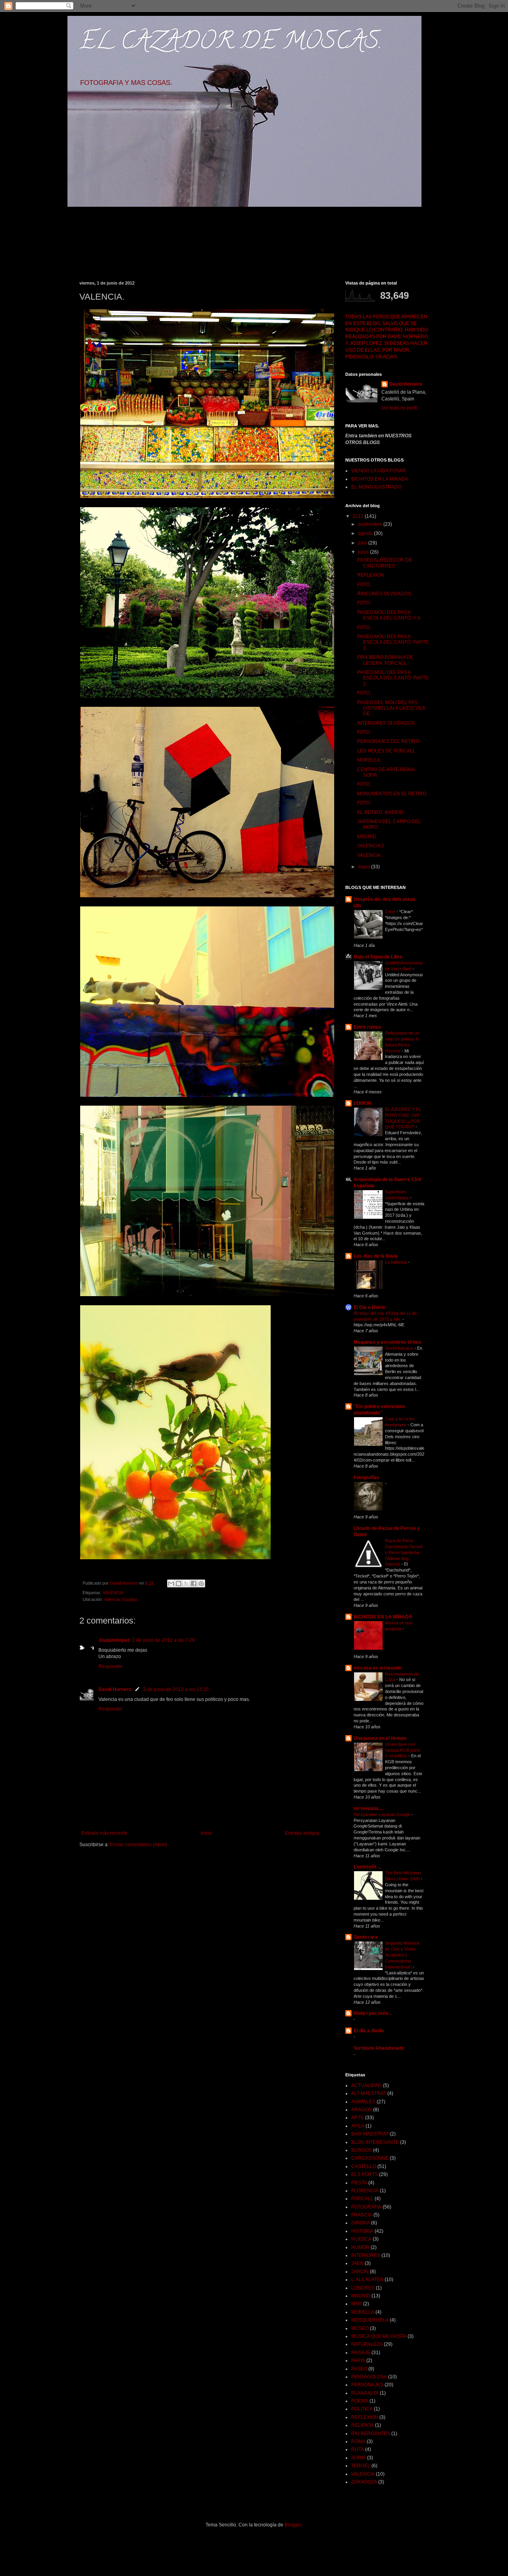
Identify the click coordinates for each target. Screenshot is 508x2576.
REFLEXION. (371, 575)
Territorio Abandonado (379, 2048)
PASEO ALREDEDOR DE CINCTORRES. (385, 563)
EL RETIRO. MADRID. (381, 812)
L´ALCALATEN (367, 2280)
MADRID (361, 2296)
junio (364, 552)
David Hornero (115, 1689)
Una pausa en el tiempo (380, 1738)
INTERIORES (366, 2255)
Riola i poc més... (373, 2013)
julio (363, 543)
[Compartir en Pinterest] (201, 1583)
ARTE (358, 2118)
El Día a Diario (369, 1307)
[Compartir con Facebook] (194, 1583)
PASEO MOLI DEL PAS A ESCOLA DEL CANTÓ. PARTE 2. (393, 678)
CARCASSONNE (370, 2158)
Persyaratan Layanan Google (383, 1814)
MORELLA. (369, 760)
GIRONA (361, 2223)
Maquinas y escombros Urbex (388, 1342)
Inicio (206, 1833)
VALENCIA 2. (371, 846)
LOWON (363, 1103)
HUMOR (360, 2247)
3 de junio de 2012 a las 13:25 (176, 1689)
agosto (366, 533)
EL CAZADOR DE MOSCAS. (231, 43)
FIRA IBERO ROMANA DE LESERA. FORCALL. (385, 660)
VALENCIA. (369, 855)
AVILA (358, 2126)
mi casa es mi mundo (378, 1668)
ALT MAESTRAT (369, 2093)
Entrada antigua (302, 1833)
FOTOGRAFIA (366, 2207)
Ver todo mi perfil (399, 408)
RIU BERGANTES (371, 2434)
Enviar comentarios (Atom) (139, 1845)
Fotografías (367, 1477)
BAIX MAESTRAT (370, 2134)
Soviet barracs (400, 1348)
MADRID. (367, 837)
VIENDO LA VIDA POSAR (379, 471)
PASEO (359, 2369)
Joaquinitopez (114, 1640)
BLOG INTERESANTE (375, 2142)
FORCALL (362, 2199)
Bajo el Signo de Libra (378, 957)
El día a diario (369, 2031)
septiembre (371, 524)
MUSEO (360, 2328)
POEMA (360, 2401)
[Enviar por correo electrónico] (171, 1583)
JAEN (357, 2263)
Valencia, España (120, 1599)
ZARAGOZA (364, 2482)
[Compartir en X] (186, 1583)
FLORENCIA (365, 2191)
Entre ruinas (368, 1027)
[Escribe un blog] (179, 1583)
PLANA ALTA (365, 2393)
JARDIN (360, 2272)
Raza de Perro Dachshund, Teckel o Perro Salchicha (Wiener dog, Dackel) (404, 1552)
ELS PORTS (365, 2174)
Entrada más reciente (104, 1833)
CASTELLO (364, 2166)
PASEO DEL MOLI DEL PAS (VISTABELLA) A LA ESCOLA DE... (391, 708)
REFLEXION (365, 2417)
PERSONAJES (367, 2385)
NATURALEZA (367, 2344)
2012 (359, 516)
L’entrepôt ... (367, 1867)
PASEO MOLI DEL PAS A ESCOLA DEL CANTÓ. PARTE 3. (393, 642)
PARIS (358, 2361)
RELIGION (363, 2425)
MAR (357, 2304)
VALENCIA (113, 1593)
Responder (111, 1666)
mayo (365, 867)
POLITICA (362, 2409)
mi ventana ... (368, 1808)
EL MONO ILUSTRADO (376, 487)
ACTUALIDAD (367, 2085)
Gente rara (366, 1937)
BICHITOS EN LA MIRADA (380, 479)
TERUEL (361, 2466)
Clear (391, 912)
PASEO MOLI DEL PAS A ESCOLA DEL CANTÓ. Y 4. (389, 615)
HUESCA (361, 2239)
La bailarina (396, 1262)
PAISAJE (361, 2353)
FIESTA (359, 2183)
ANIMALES (363, 2102)
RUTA (358, 2449)
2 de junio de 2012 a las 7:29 (164, 1640)
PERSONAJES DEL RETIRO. (389, 741)
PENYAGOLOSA (369, 2377)
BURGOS (362, 2150)
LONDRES (363, 2288)
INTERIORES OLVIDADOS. (387, 723)
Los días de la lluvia (376, 1256)
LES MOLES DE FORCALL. (387, 751)
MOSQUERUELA (370, 2320)
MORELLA (363, 2312)
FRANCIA (362, 2215)
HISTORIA (362, 2231)
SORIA (359, 2458)
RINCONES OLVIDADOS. (385, 594)
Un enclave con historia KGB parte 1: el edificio (403, 1750)
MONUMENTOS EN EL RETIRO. (392, 794)
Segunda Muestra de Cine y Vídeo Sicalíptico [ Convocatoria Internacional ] (402, 1955)
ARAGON (362, 2110)
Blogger (293, 2525)
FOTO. (364, 585)
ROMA (358, 2441)
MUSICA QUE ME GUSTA (379, 2336)
